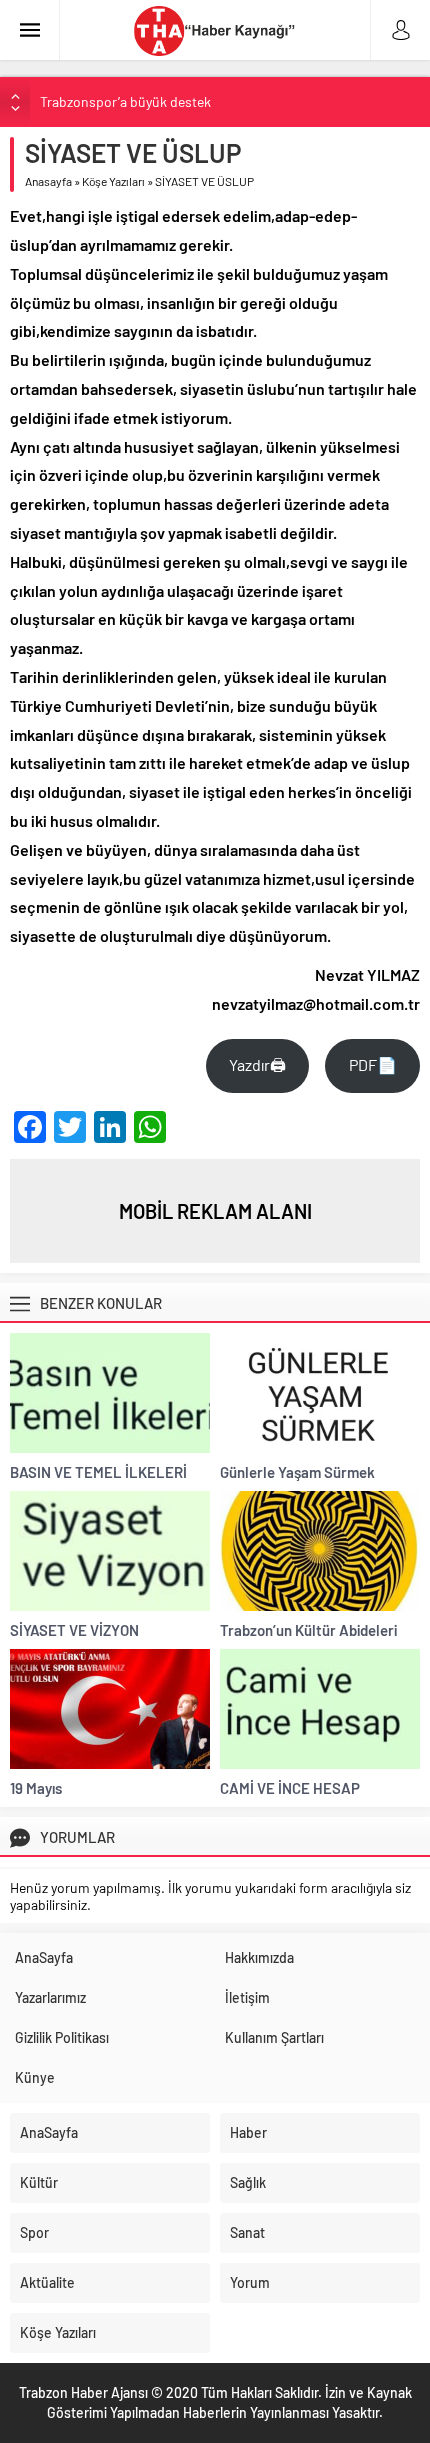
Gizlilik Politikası (62, 2037)
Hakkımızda (259, 1957)
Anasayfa (48, 181)
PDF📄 (373, 1064)
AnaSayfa (44, 1957)
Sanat (247, 2232)
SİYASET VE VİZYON (74, 1630)
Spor (34, 2232)
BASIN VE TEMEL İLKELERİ (98, 1472)
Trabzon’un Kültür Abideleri (308, 1630)
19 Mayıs (36, 1788)
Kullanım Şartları (274, 2037)
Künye (35, 2077)
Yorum (250, 2282)
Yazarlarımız (50, 1997)
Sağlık (248, 2182)
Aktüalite (47, 2282)
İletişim (247, 1997)
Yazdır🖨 (257, 1064)
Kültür (39, 2182)
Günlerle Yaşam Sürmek (297, 1472)
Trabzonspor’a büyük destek (125, 101)
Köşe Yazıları (113, 181)
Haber (248, 2132)
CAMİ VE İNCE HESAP (290, 1788)
